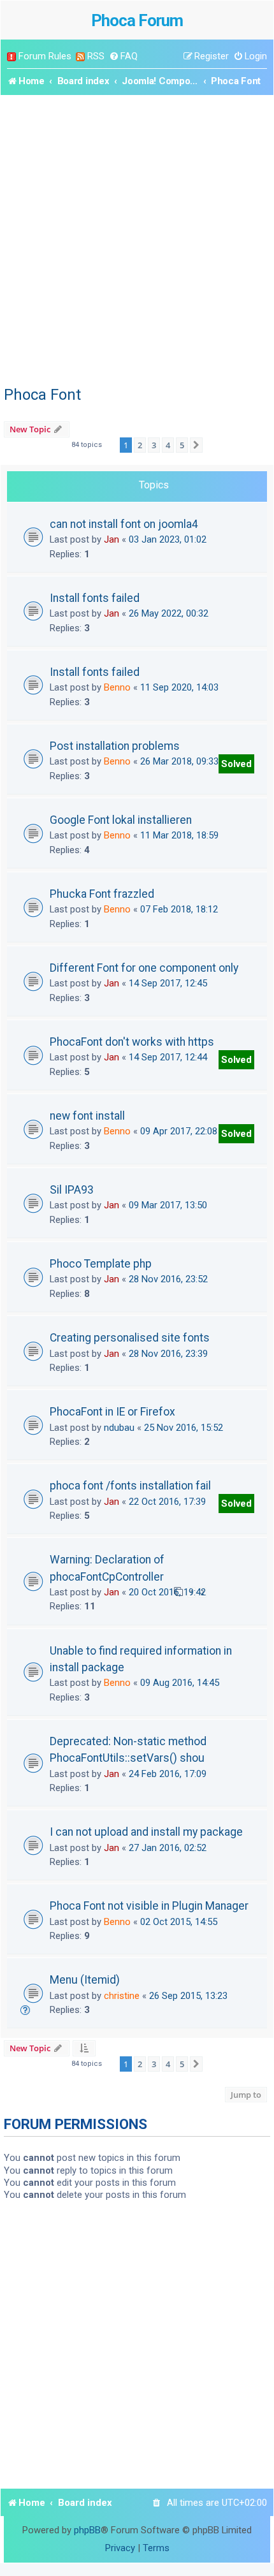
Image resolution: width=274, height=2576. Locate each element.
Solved (236, 764)
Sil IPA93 (72, 1190)
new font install (87, 1116)
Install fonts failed (95, 598)
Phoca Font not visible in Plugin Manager (149, 1906)
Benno (117, 687)
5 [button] (182, 445)
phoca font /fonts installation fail (130, 1486)
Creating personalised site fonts (130, 1338)
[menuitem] (123, 56)
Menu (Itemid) (85, 1980)
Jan (112, 539)
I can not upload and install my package (146, 1832)
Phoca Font (42, 395)
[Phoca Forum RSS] (80, 56)
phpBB (87, 2530)
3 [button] (154, 445)
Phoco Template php (101, 1264)
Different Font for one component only (144, 968)
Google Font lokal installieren (121, 820)
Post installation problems (115, 746)
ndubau (119, 1428)
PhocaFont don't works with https (132, 1042)
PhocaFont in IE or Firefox (112, 1412)
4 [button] (168, 445)
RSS (96, 56)
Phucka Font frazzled (102, 894)
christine (122, 1996)
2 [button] (140, 445)
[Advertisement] (137, 238)
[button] (196, 445)
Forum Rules (45, 56)
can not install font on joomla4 (124, 524)
